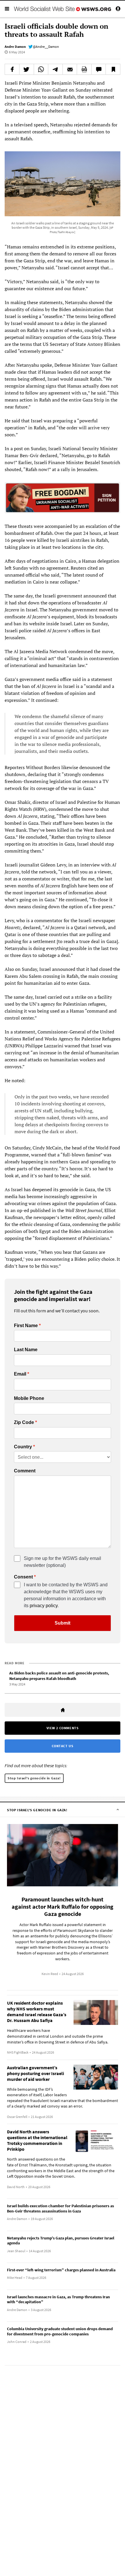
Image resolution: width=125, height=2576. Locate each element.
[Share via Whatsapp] (41, 69)
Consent (23, 1577)
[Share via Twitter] (27, 69)
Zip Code (24, 1423)
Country (23, 1447)
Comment (25, 1471)
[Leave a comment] (99, 69)
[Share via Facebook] (12, 69)
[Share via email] (70, 69)
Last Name (26, 1350)
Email (20, 1374)
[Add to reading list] (113, 69)
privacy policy (44, 1606)
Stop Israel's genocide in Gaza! (34, 1778)
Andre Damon (15, 47)
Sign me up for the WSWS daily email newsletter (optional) (63, 1562)
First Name (26, 1326)
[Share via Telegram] (55, 69)
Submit (63, 1623)
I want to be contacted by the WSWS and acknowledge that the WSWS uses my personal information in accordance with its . (66, 1595)
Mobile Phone (29, 1398)
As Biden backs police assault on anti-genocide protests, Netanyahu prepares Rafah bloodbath (59, 1676)
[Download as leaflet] (84, 69)
